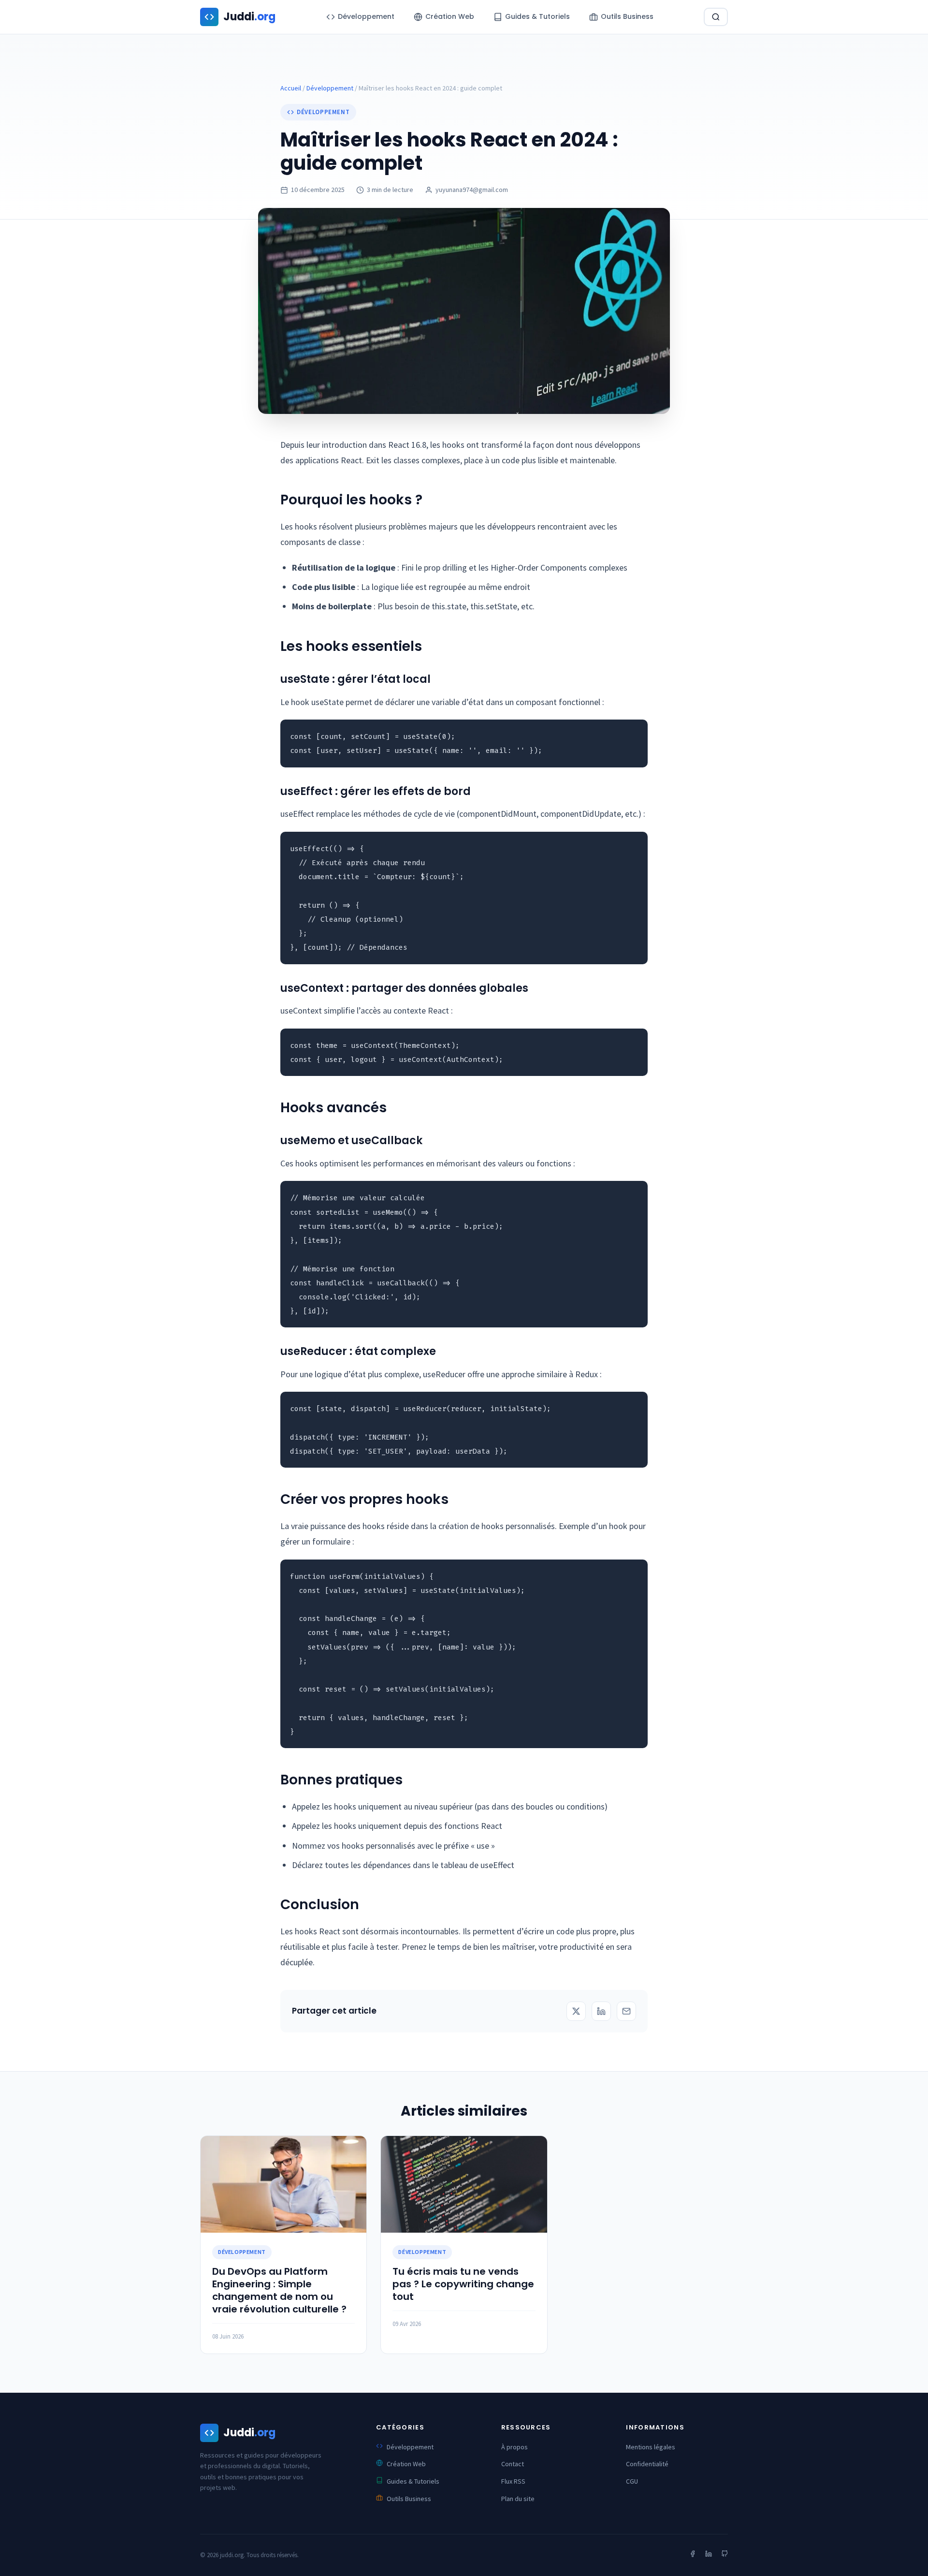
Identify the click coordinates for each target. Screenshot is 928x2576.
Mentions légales (651, 2447)
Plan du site (518, 2499)
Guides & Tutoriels (413, 2481)
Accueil (291, 88)
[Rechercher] (716, 17)
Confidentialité (647, 2464)
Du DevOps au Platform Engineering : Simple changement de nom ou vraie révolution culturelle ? (279, 2290)
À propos (515, 2447)
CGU (632, 2481)
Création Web (406, 2464)
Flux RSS (513, 2481)
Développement (330, 88)
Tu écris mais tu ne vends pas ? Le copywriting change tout (463, 2284)
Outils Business (409, 2499)
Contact (513, 2464)
